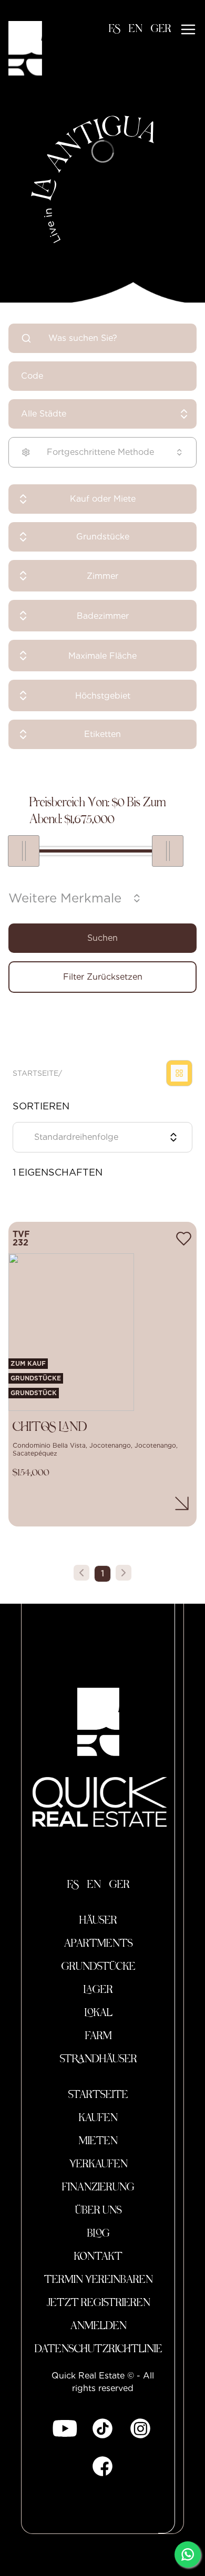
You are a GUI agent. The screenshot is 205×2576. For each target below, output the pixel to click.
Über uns (99, 2211)
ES (115, 29)
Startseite (98, 2095)
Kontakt (98, 2257)
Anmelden (99, 2326)
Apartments (99, 1944)
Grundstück (34, 1393)
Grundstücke (36, 1378)
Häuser (98, 1921)
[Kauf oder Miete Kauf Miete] (102, 499)
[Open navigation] (188, 29)
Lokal (99, 2013)
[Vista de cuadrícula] (179, 1073)
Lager (98, 1990)
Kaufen (98, 2118)
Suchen (102, 938)
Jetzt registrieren (99, 2303)
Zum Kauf (28, 1363)
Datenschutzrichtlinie (99, 2350)
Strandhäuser (99, 2060)
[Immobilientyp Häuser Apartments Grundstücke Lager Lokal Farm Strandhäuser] (102, 537)
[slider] (24, 851)
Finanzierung (98, 2188)
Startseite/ (37, 1073)
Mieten (98, 2142)
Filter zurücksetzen (103, 977)
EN (136, 29)
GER (161, 29)
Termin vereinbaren (99, 2280)
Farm (99, 2037)
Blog (99, 2234)
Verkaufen (99, 2165)
